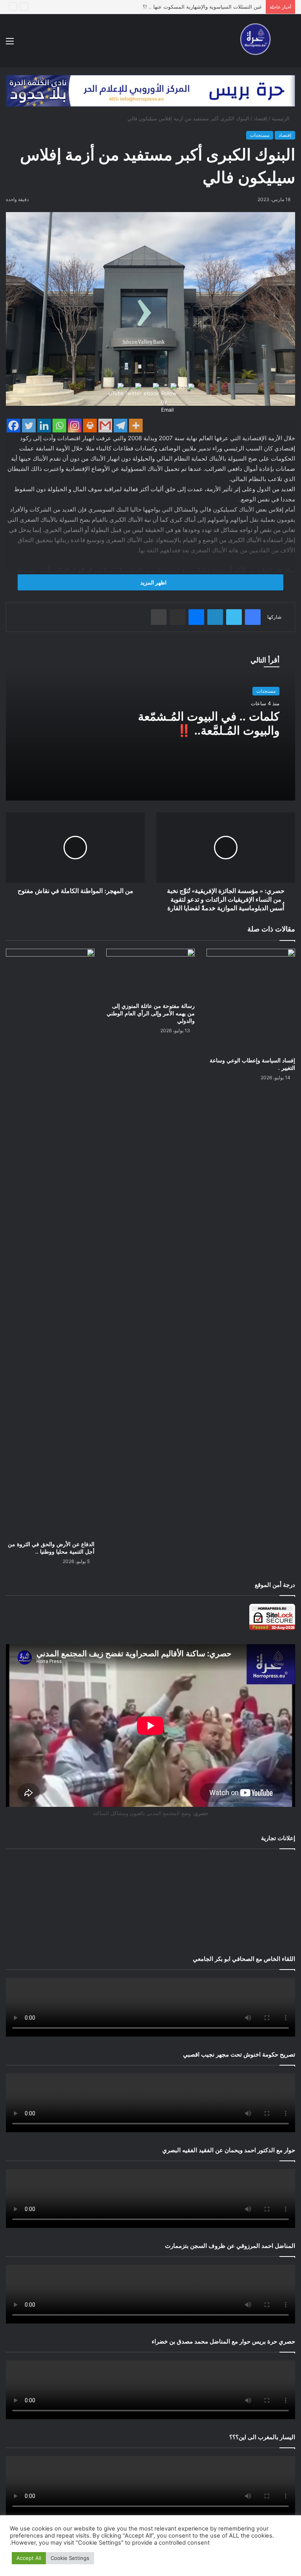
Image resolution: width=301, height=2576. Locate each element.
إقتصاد (260, 118)
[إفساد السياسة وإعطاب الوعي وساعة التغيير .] (251, 1001)
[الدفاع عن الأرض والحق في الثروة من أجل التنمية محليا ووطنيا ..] (50, 1243)
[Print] (90, 426)
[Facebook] (14, 426)
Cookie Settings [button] (70, 2558)
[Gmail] (105, 426)
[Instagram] (75, 426)
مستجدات (260, 135)
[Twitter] (29, 426)
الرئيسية (281, 118)
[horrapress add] (150, 90)
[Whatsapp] (59, 426)
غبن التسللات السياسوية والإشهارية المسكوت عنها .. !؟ (202, 7)
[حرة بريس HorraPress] (253, 41)
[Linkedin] (44, 426)
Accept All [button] (29, 2558)
